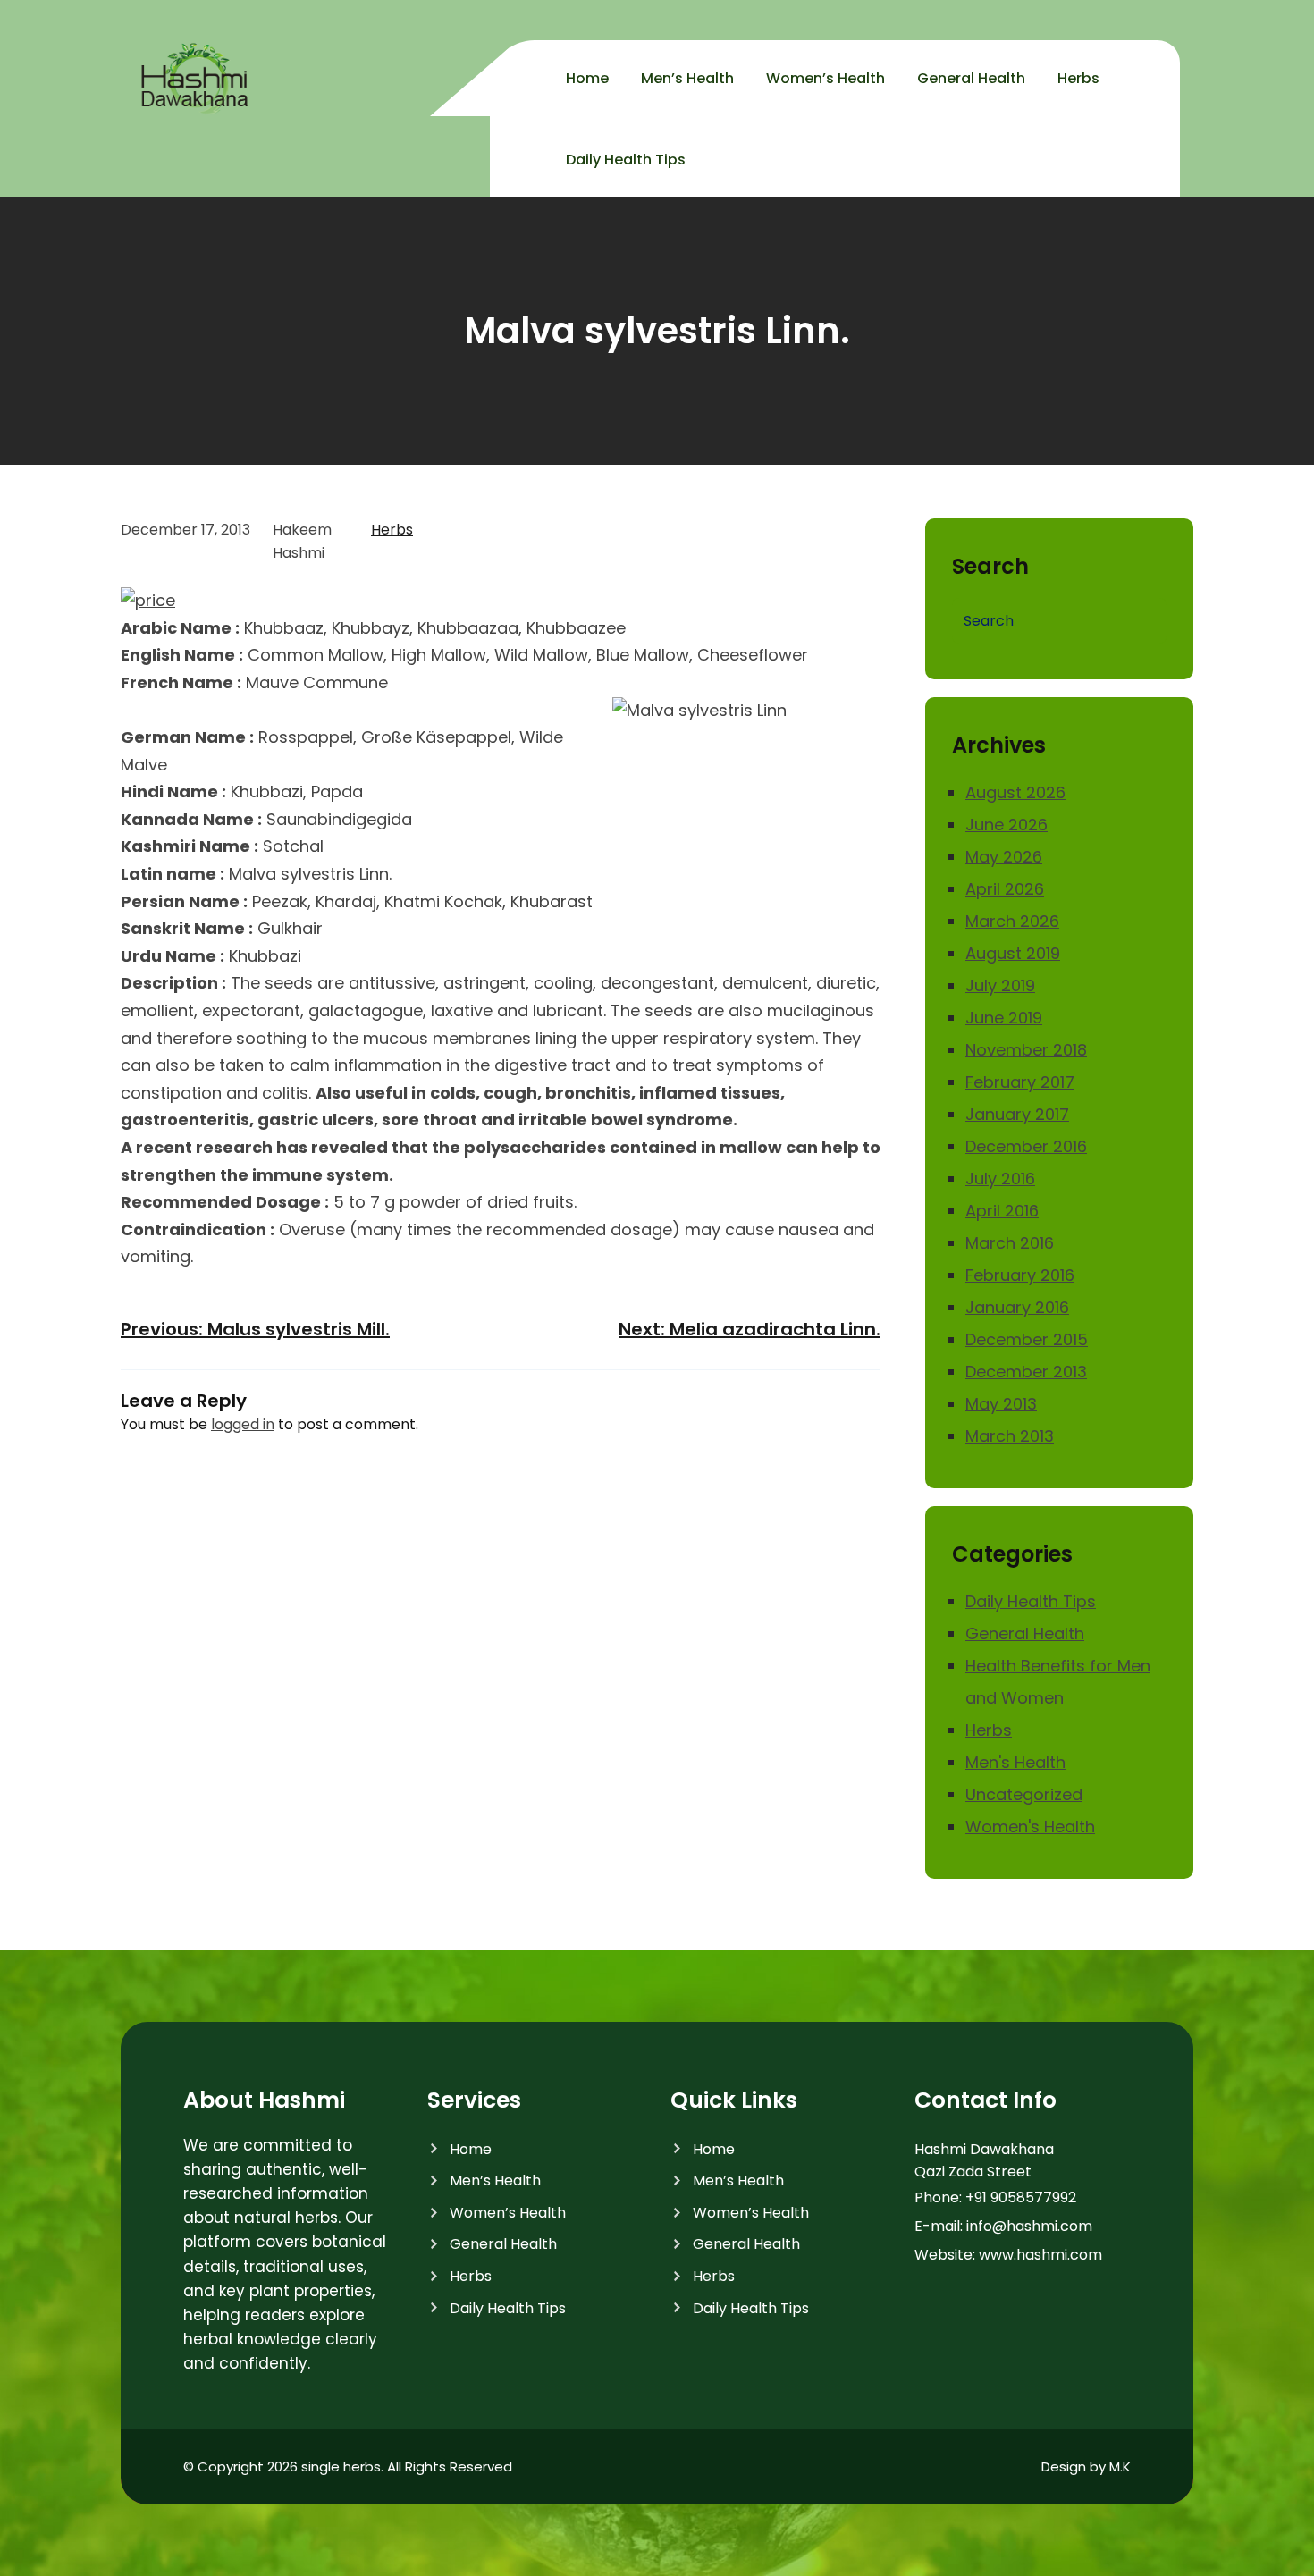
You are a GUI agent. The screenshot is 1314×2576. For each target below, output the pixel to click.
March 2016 (1010, 1243)
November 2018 (1026, 1050)
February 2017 (1020, 1082)
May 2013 (1001, 1404)
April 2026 (1005, 889)
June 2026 (1007, 825)
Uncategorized (1024, 1794)
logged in (243, 1424)
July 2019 (1000, 985)
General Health (1025, 1633)
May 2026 (1004, 857)
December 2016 (1026, 1146)
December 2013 (1026, 1372)
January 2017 (1017, 1114)
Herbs (392, 530)
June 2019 (1004, 1018)
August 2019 (1013, 953)
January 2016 (1017, 1307)
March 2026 (1012, 921)
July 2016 (1000, 1179)
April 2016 (1002, 1211)
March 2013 (1010, 1436)
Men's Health (1015, 1762)
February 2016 (1020, 1275)
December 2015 (1027, 1339)
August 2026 (1015, 792)
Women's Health (1030, 1827)
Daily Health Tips (1031, 1601)
